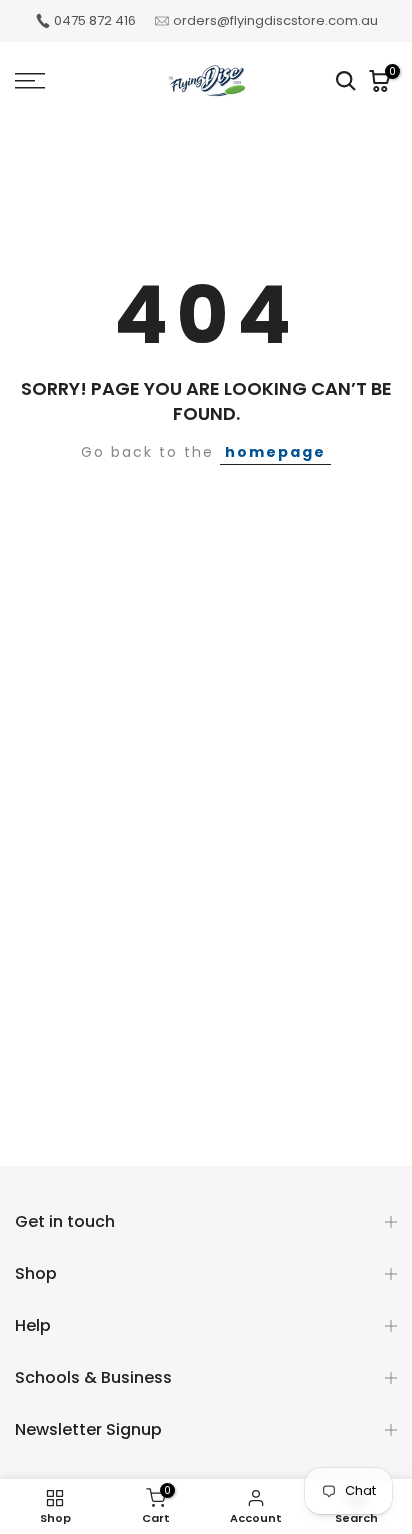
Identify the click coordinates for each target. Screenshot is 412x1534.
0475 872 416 (95, 20)
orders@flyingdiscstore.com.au (275, 20)
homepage (275, 452)
